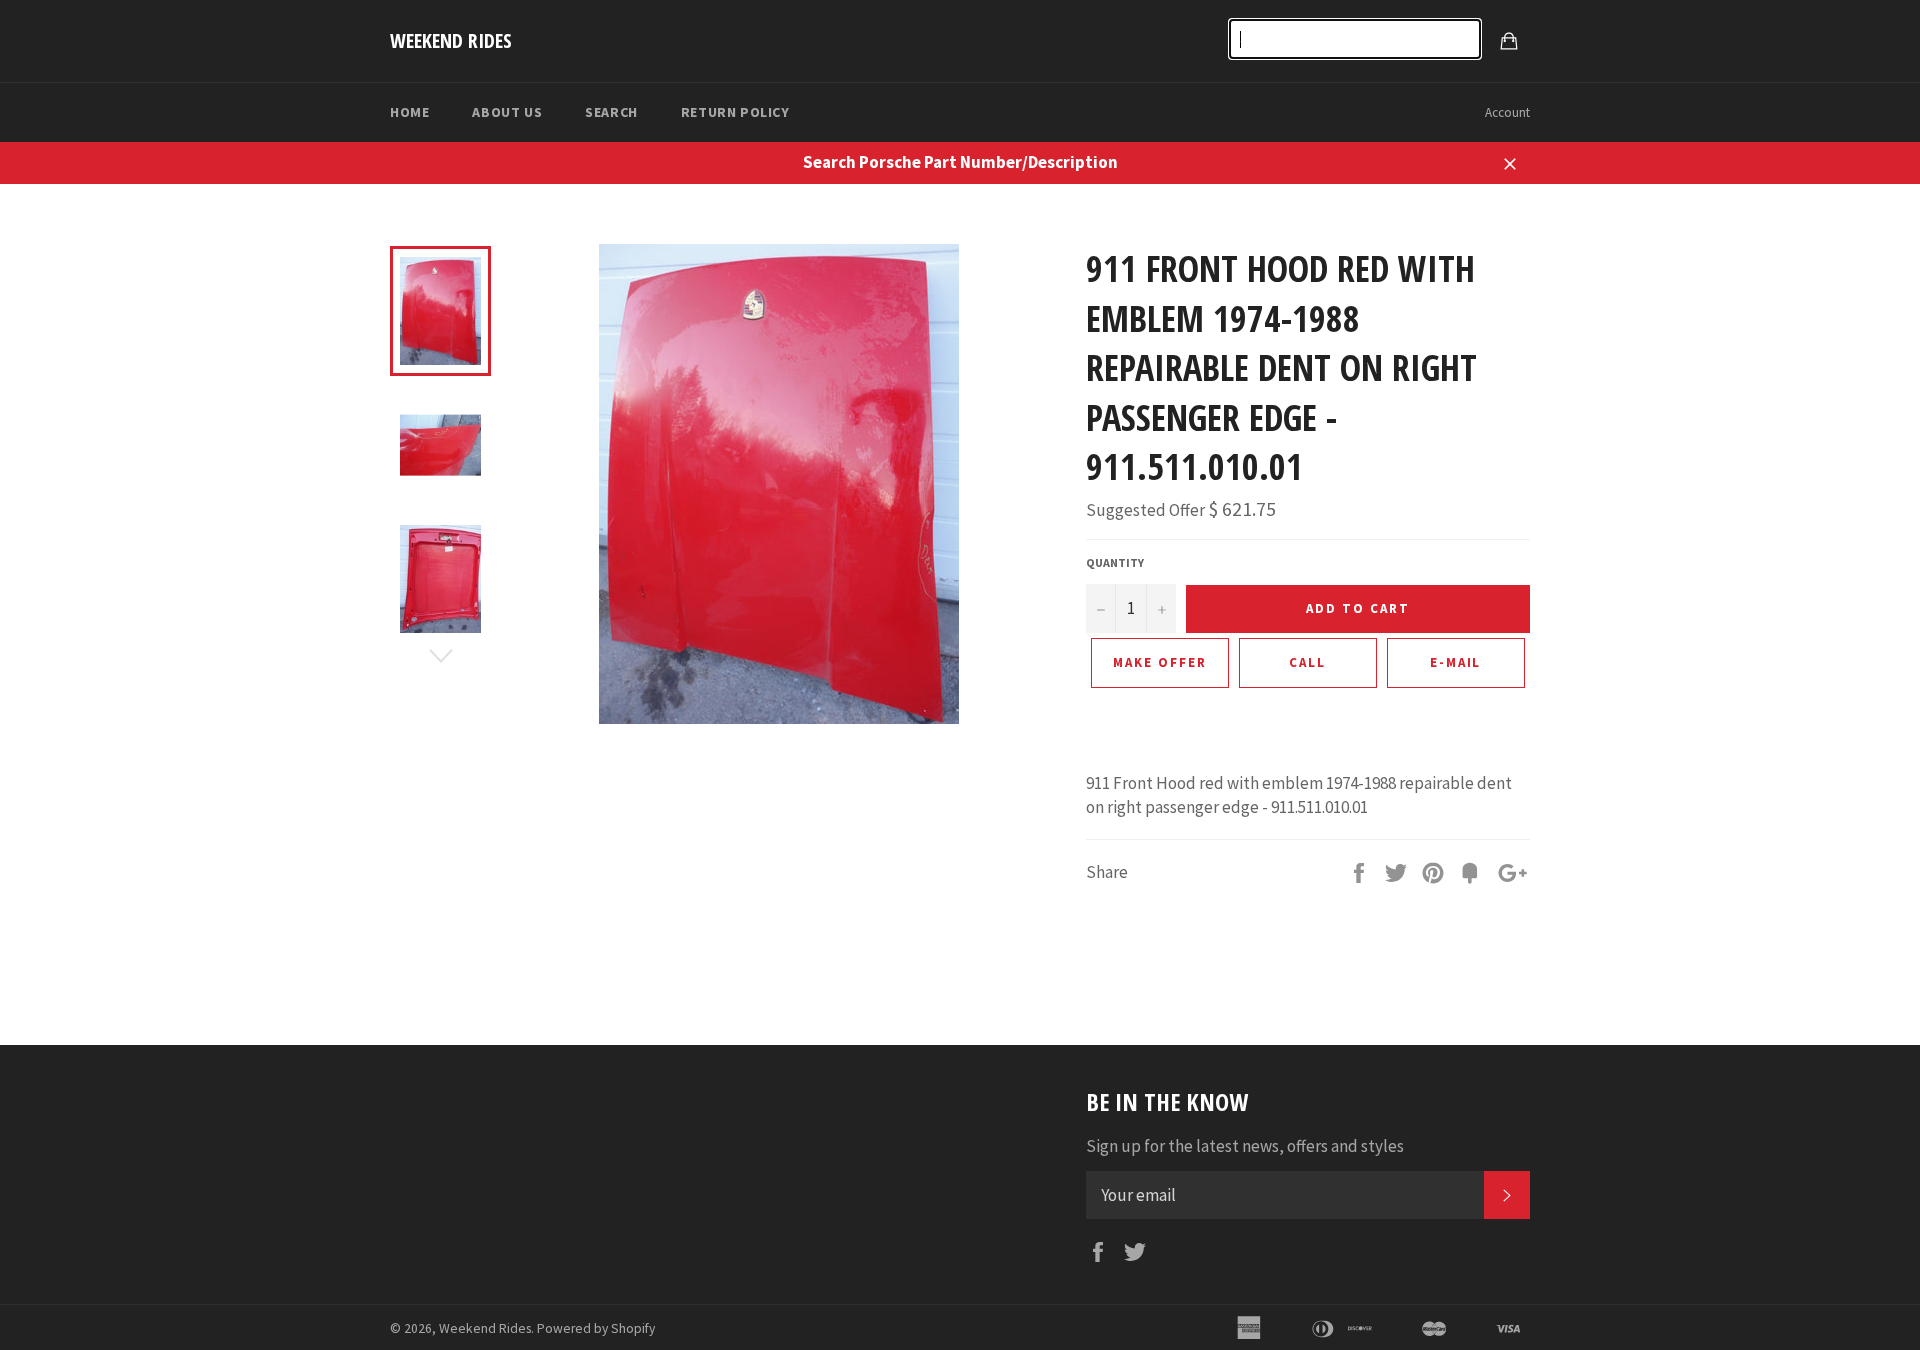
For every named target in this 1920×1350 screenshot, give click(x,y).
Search (611, 112)
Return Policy (735, 112)
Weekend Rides (451, 40)
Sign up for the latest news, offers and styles (1245, 1146)
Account (1507, 112)
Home (409, 112)
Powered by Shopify (596, 1328)
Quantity (1115, 562)
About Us (507, 112)
